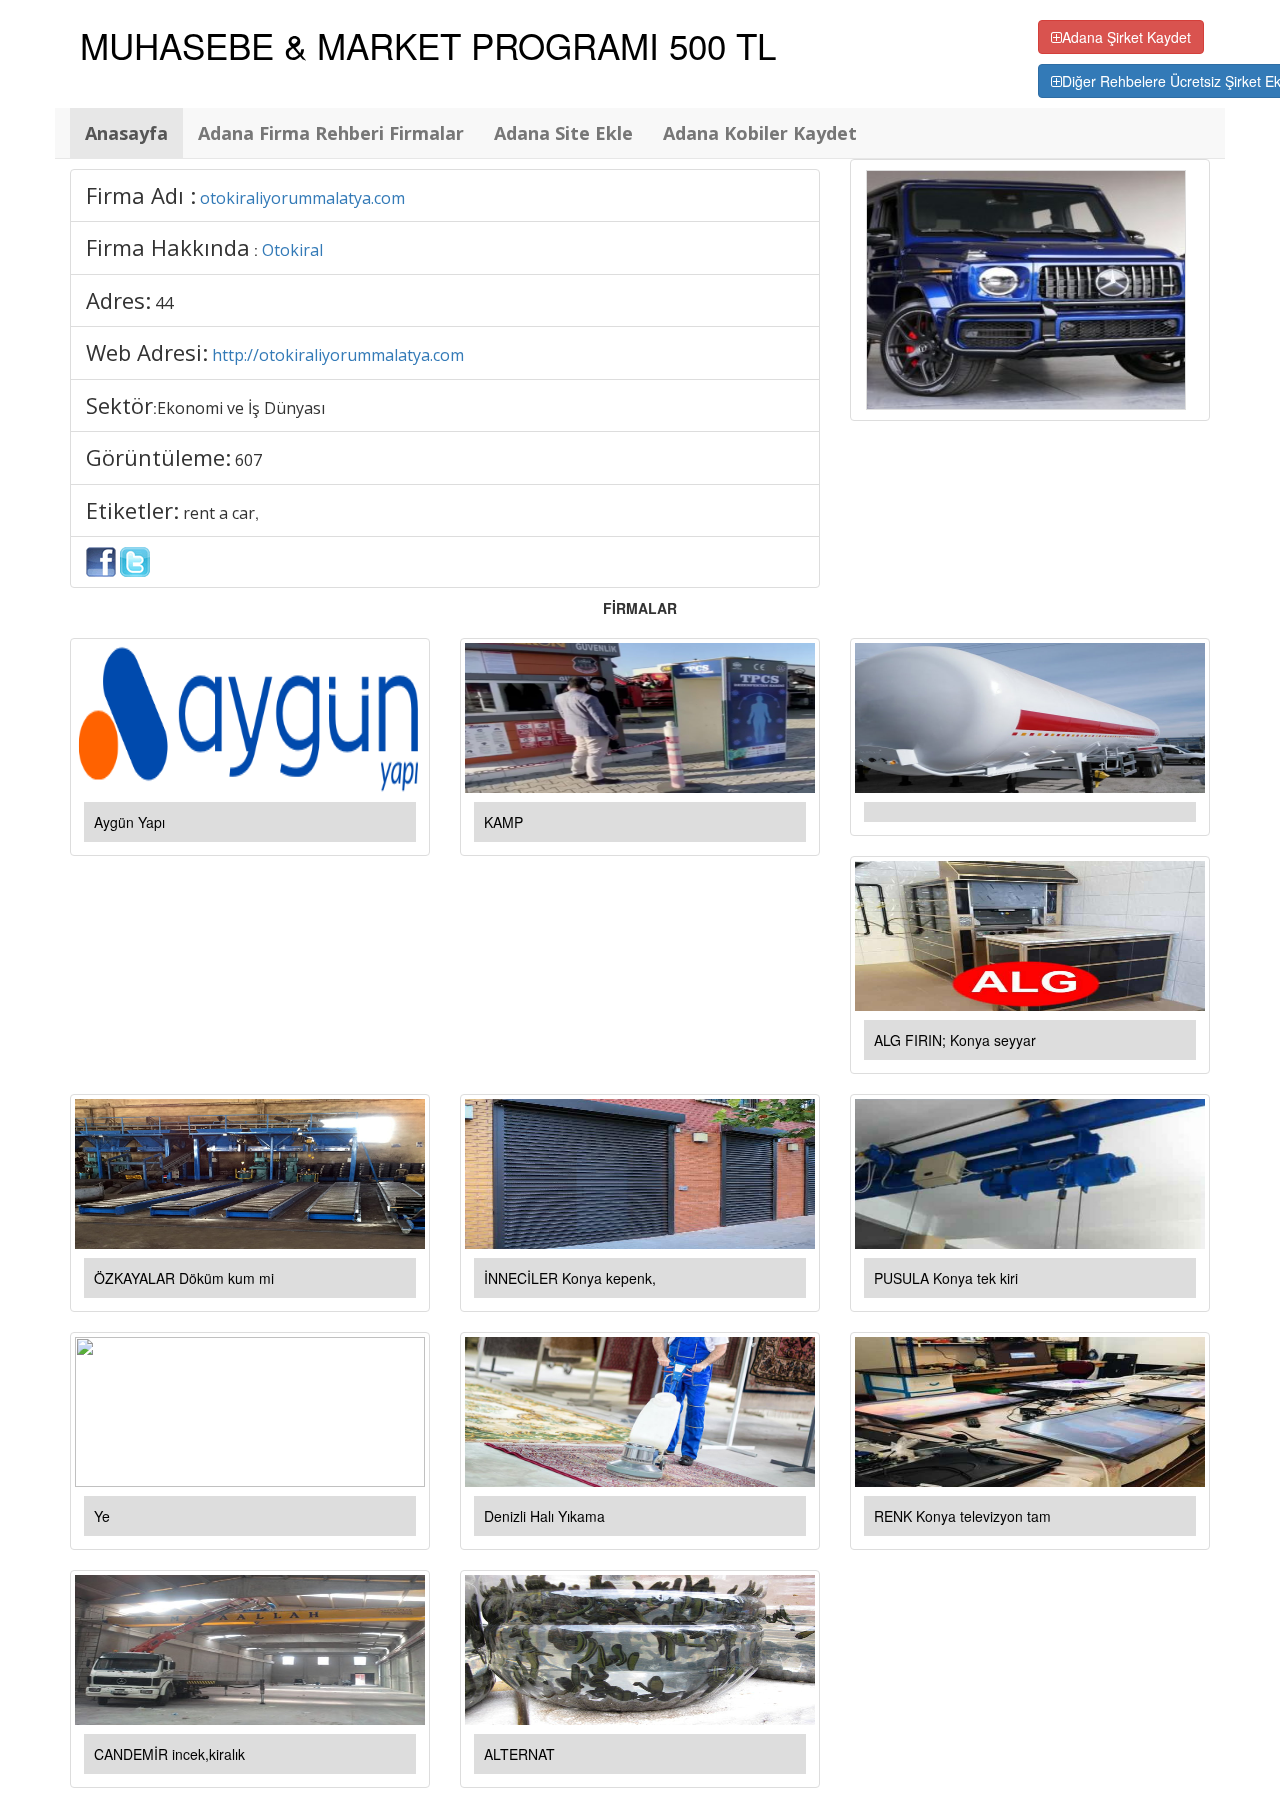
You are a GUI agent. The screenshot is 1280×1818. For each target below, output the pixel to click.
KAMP (503, 822)
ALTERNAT (519, 1754)
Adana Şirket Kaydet (1126, 37)
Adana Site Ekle (563, 133)
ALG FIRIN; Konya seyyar (955, 1040)
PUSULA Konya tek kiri (946, 1278)
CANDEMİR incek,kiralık (169, 1754)
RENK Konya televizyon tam (962, 1516)
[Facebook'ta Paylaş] (101, 560)
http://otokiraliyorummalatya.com (338, 355)
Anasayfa (126, 133)
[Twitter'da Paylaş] (135, 560)
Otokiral (292, 250)
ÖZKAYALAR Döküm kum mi (184, 1278)
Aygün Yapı (129, 822)
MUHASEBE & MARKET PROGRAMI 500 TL (428, 45)
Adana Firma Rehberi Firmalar (331, 133)
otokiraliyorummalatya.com (302, 198)
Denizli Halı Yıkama (544, 1516)
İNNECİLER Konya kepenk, (570, 1278)
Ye (102, 1516)
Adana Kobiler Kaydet (760, 133)
